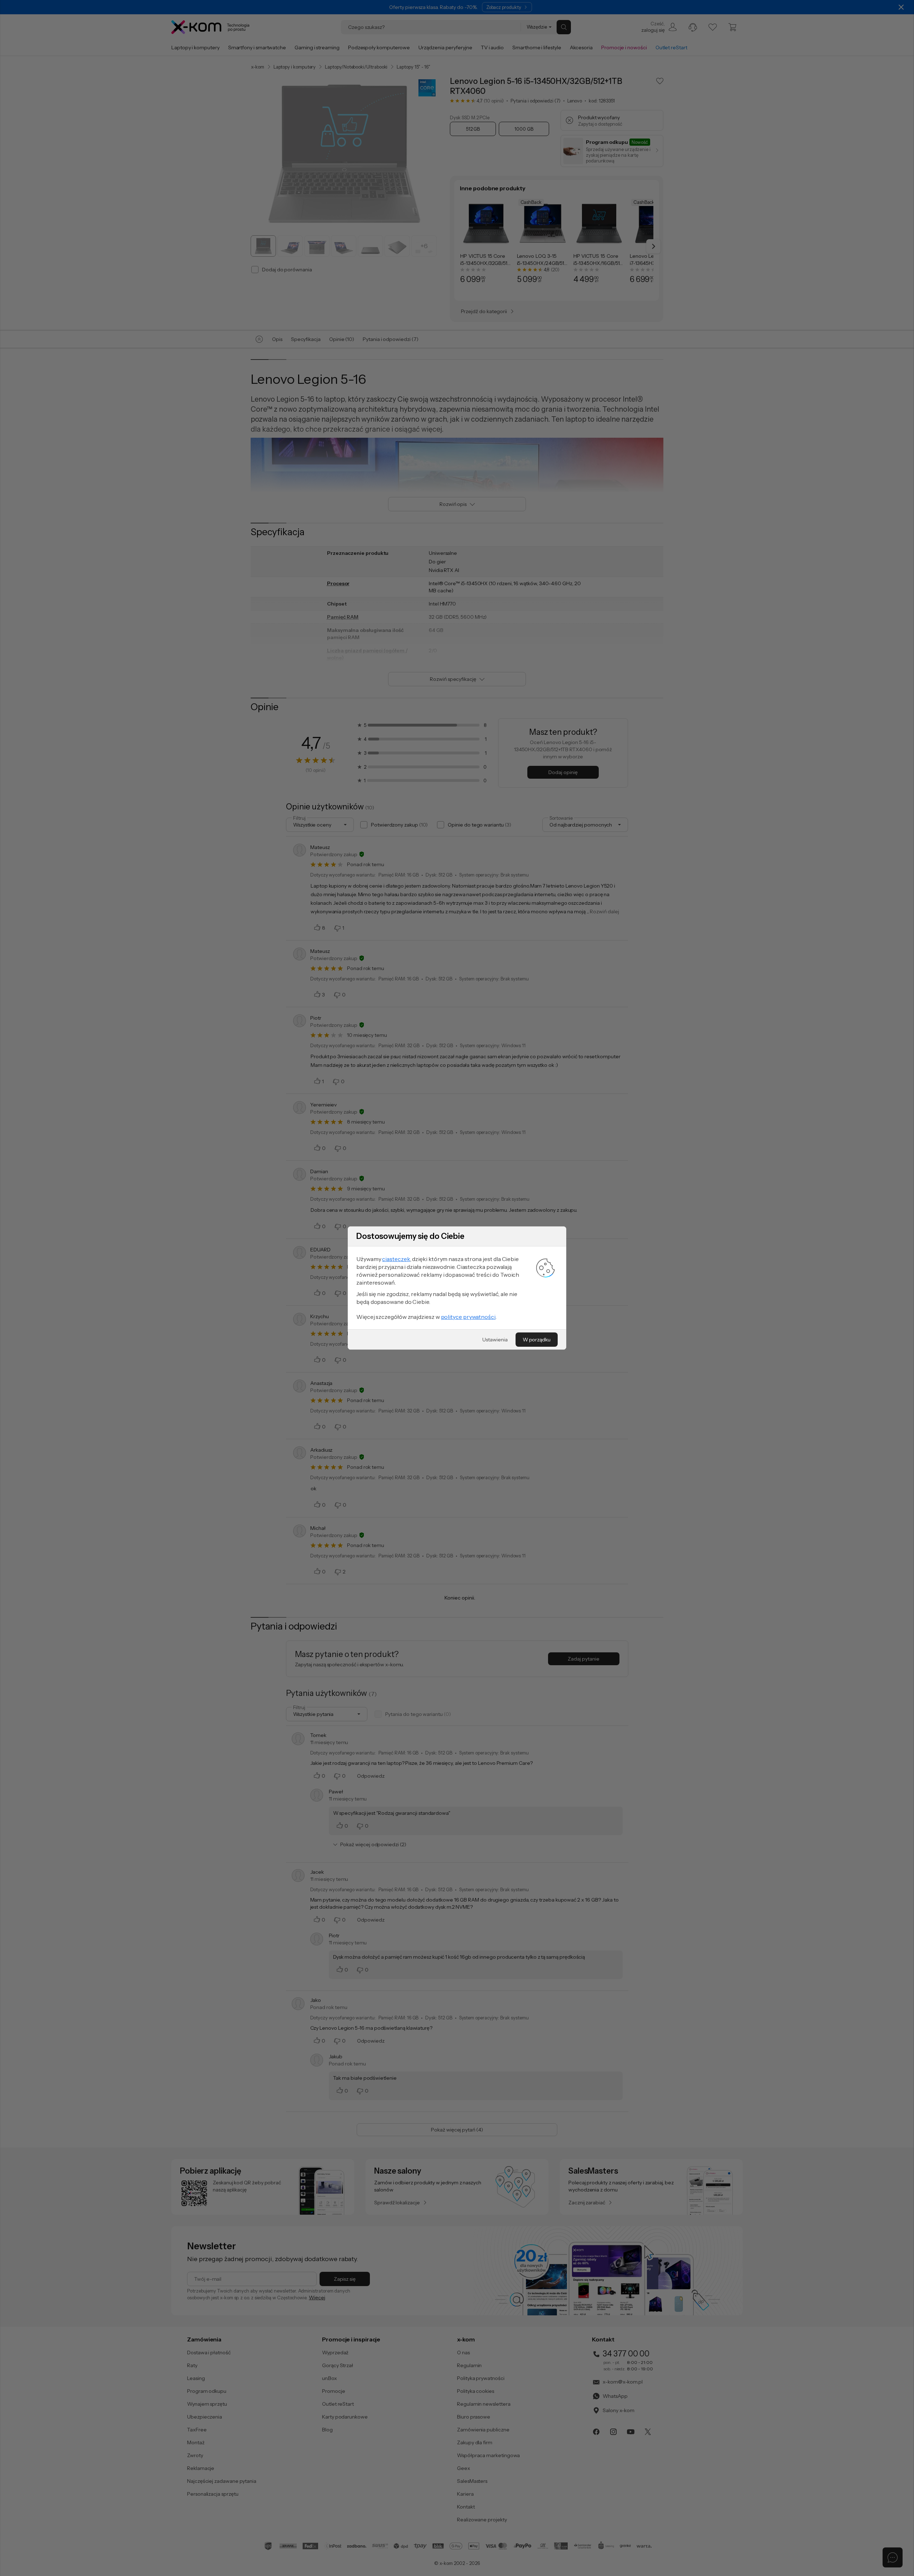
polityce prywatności (468, 1317)
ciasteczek (396, 1259)
